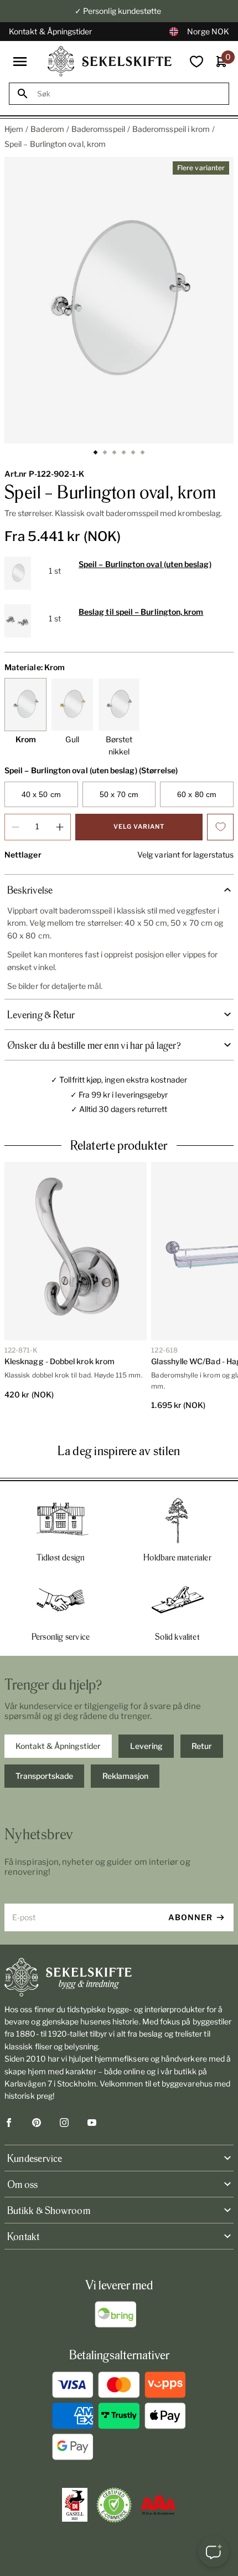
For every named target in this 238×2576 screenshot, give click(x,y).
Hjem (14, 129)
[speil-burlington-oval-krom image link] (119, 300)
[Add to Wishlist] (220, 827)
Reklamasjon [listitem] (125, 1776)
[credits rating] (158, 2505)
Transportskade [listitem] (44, 1776)
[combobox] (129, 94)
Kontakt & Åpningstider (51, 31)
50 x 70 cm (119, 794)
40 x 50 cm (41, 794)
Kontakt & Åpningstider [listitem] (58, 1746)
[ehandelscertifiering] (114, 2505)
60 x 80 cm (197, 794)
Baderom (47, 129)
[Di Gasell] (75, 2505)
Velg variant (139, 827)
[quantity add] (60, 827)
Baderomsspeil (98, 129)
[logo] (110, 61)
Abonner (190, 1917)
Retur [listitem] (202, 1746)
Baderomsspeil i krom (171, 129)
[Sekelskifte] (119, 1977)
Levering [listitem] (146, 1746)
